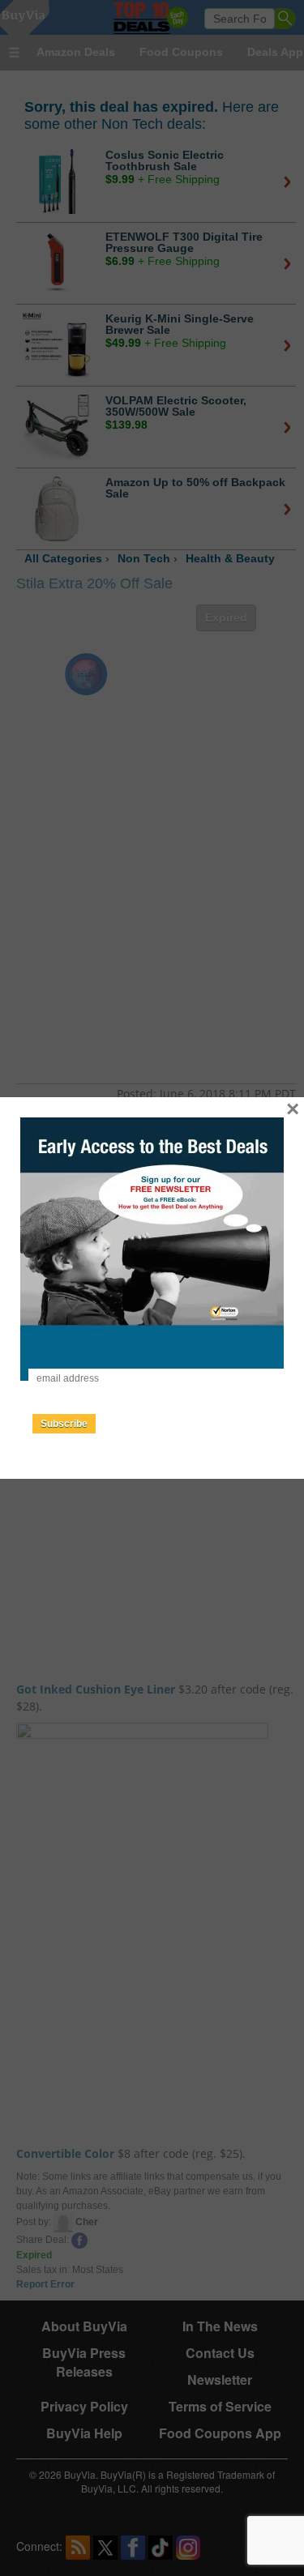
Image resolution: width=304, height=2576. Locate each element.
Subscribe (64, 1424)
